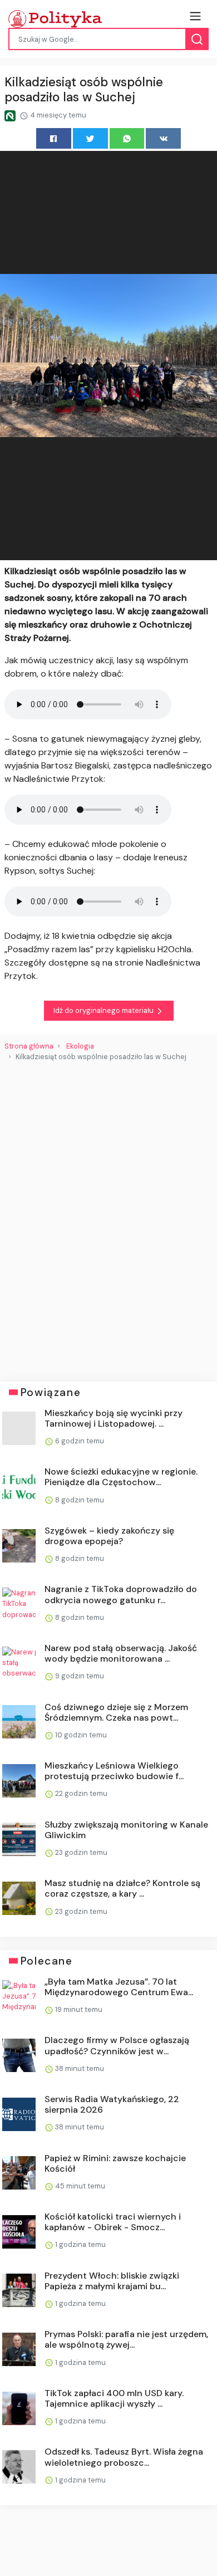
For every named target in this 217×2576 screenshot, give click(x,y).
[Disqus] (108, 1217)
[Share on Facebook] (54, 138)
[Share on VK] (163, 138)
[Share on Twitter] (90, 138)
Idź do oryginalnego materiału (104, 1010)
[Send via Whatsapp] (127, 138)
